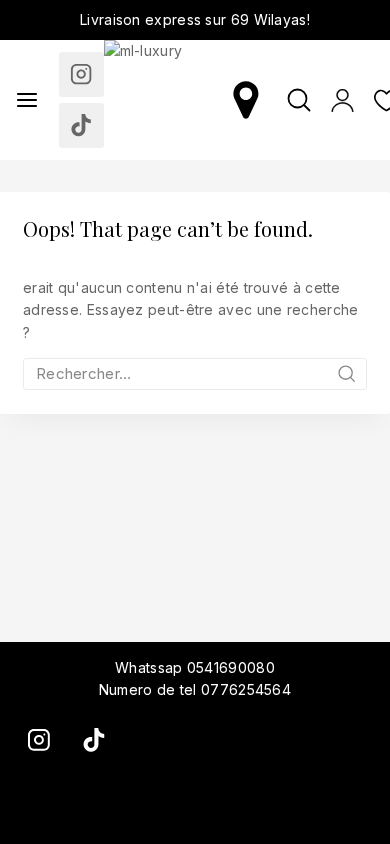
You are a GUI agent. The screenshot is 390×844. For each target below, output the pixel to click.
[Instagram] (81, 74)
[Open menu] (27, 100)
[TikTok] (81, 125)
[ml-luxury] (164, 100)
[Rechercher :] (195, 373)
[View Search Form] (299, 100)
